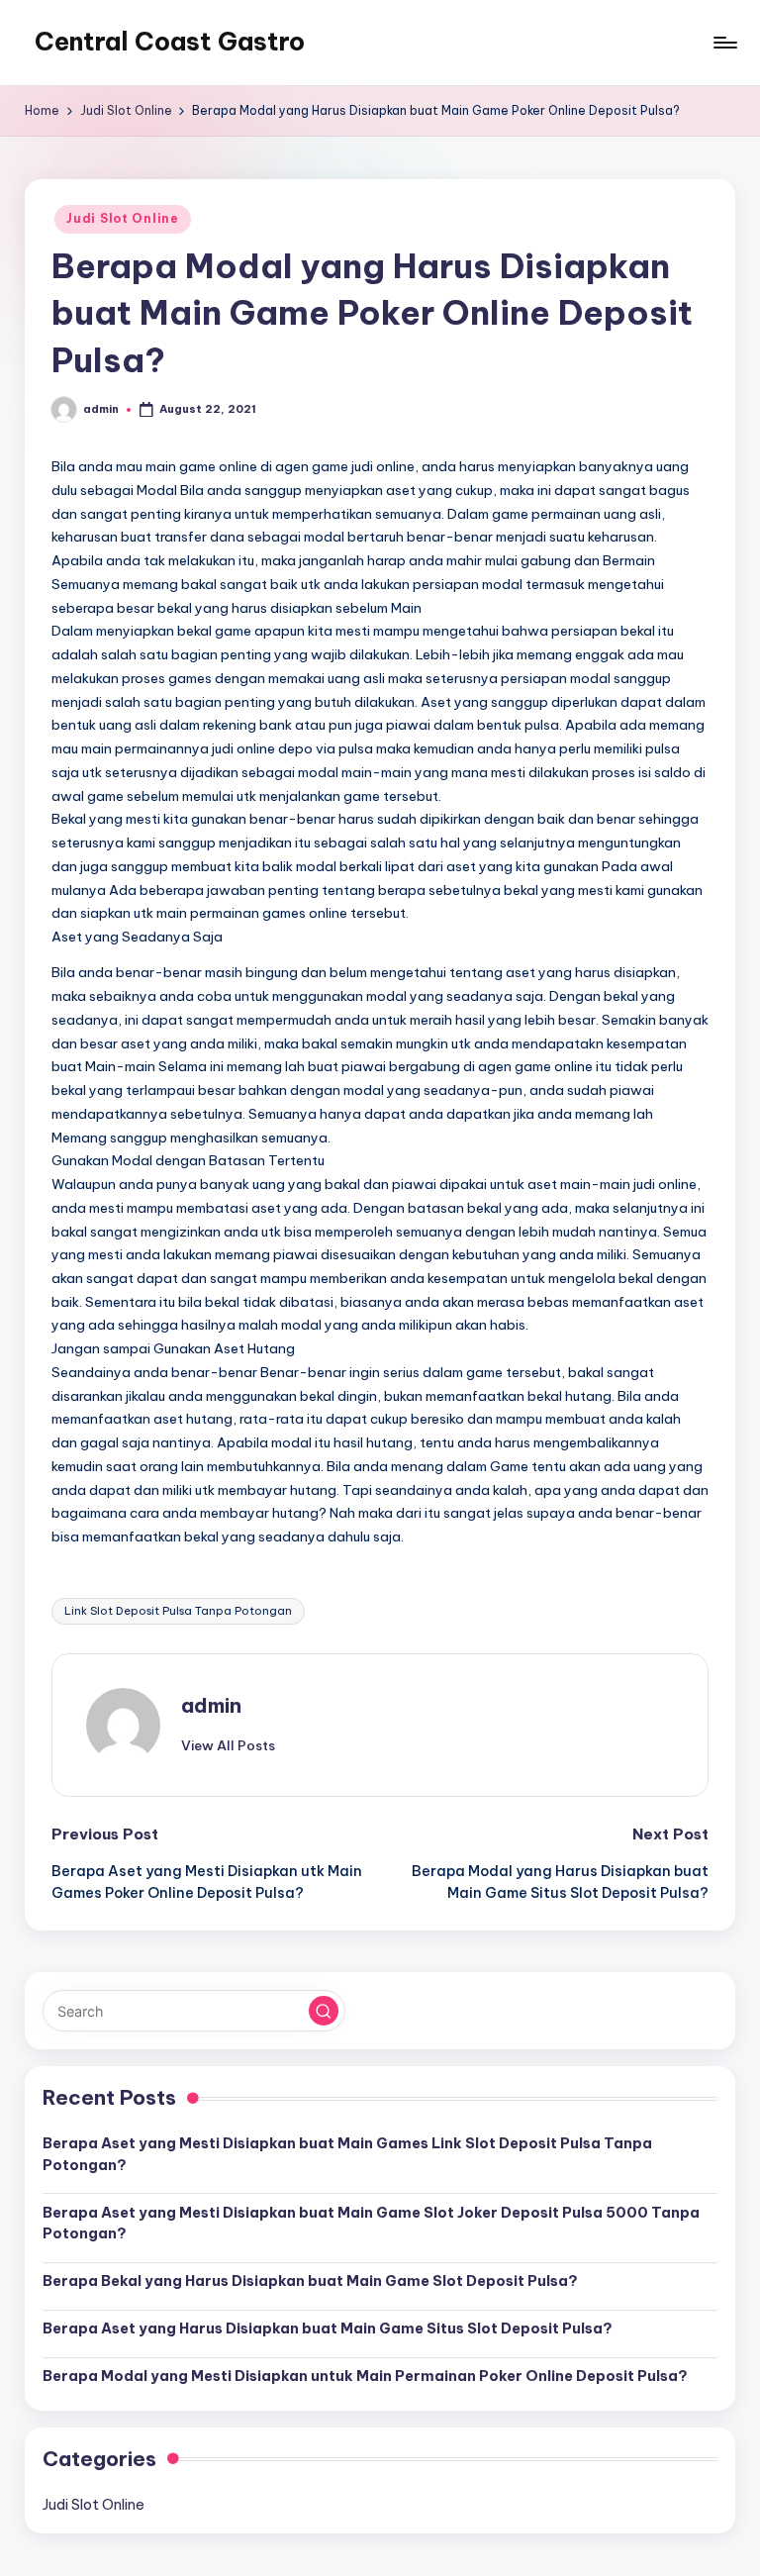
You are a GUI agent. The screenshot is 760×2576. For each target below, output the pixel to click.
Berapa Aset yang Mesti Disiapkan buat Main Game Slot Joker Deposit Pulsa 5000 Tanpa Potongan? (371, 2224)
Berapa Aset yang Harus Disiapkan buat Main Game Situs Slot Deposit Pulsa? (328, 2328)
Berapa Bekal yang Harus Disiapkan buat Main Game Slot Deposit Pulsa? (310, 2281)
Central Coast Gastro (170, 42)
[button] (228, 1745)
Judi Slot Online (123, 218)
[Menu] (724, 43)
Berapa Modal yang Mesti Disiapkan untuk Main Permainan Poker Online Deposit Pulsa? (365, 2376)
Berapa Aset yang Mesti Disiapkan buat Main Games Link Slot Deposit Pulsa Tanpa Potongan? (347, 2154)
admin (211, 1705)
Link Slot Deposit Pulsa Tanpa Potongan (178, 1611)
